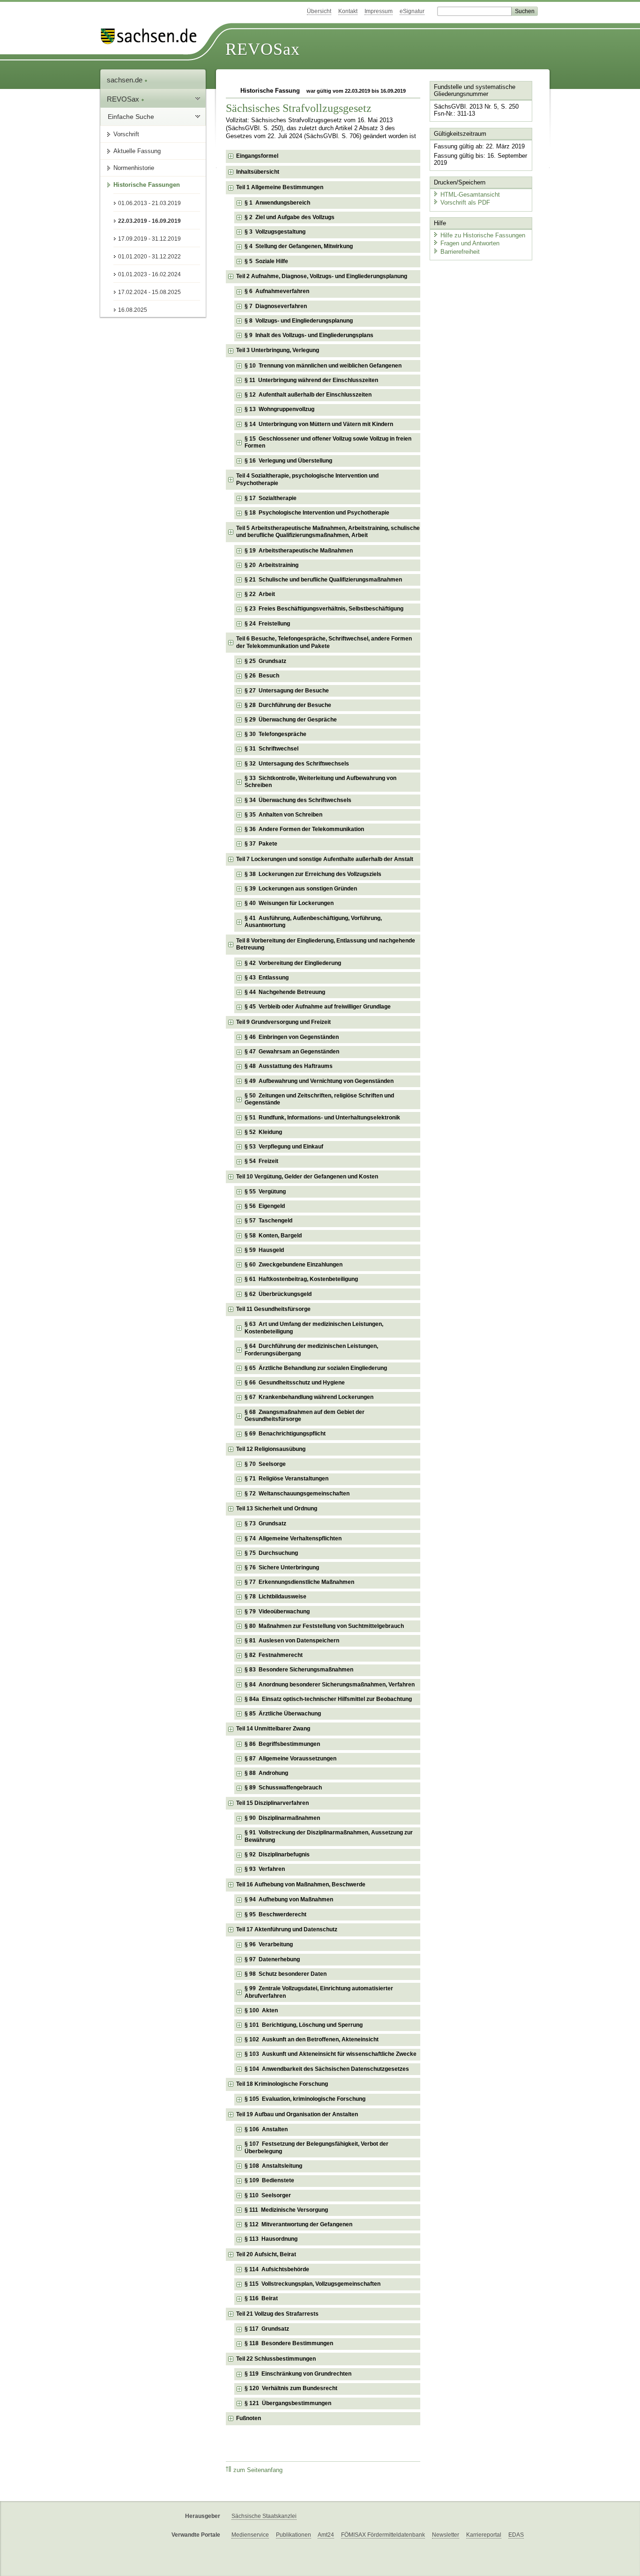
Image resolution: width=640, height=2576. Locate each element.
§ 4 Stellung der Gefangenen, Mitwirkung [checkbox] (299, 246)
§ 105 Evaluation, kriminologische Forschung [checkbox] (305, 2099)
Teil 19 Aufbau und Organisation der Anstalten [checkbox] (297, 2114)
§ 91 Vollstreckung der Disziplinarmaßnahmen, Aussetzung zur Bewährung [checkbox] (329, 1836)
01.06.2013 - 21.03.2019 (149, 203)
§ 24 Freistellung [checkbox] (267, 624)
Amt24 (326, 2535)
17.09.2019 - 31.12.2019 (149, 239)
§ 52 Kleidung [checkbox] (263, 1132)
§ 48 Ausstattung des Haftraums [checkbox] (289, 1066)
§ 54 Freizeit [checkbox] (261, 1161)
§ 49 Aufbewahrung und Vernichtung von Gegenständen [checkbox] (319, 1081)
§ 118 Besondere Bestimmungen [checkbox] (289, 2343)
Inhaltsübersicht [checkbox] (258, 172)
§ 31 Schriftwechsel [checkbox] (272, 749)
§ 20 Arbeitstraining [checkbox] (272, 565)
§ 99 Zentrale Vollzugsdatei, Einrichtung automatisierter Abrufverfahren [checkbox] (319, 1992)
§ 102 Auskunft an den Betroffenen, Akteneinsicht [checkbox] (312, 2039)
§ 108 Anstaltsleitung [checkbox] (273, 2166)
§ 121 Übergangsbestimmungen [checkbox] (288, 2403)
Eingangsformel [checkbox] (257, 156)
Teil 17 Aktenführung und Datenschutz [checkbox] (287, 1929)
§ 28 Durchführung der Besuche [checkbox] (288, 705)
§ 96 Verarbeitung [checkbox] (269, 1944)
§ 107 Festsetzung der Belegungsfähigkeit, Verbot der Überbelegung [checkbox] (316, 2148)
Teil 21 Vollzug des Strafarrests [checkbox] (277, 2314)
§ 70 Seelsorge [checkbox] (265, 1464)
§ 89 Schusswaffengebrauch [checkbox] (283, 1788)
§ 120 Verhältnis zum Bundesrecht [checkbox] (291, 2388)
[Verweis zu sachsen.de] (152, 36)
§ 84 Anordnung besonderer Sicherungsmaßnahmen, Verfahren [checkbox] (330, 1685)
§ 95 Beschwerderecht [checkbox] (275, 1914)
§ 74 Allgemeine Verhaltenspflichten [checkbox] (293, 1538)
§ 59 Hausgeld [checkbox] (264, 1250)
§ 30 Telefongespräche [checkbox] (275, 734)
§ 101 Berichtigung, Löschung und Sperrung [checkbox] (304, 2025)
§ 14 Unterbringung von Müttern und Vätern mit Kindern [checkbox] (319, 424)
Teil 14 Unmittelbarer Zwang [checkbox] (273, 1729)
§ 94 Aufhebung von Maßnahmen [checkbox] (289, 1899)
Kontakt (348, 11)
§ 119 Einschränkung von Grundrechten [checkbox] (298, 2374)
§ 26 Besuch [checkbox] (262, 676)
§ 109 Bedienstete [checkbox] (269, 2180)
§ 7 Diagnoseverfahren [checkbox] (276, 306)
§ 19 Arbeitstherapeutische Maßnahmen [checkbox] (299, 551)
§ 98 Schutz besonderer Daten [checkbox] (286, 1974)
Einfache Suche (131, 117)
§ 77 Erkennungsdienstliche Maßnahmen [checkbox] (299, 1582)
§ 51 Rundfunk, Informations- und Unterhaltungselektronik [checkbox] (322, 1118)
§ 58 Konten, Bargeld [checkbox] (273, 1236)
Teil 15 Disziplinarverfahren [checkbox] (272, 1803)
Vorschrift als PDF (465, 202)
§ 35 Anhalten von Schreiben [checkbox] (283, 815)
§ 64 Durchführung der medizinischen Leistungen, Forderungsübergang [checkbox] (311, 1350)
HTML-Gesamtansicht (470, 195)
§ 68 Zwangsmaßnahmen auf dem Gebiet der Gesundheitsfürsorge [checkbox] (305, 1416)
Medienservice (250, 2535)
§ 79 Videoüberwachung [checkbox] (277, 1612)
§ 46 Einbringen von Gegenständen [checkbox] (292, 1037)
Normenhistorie (134, 168)
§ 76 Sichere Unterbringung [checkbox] (282, 1568)
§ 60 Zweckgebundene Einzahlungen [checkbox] (294, 1265)
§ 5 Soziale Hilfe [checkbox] (266, 261)
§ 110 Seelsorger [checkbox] (268, 2195)
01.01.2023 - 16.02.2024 (149, 274)
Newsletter (446, 2535)
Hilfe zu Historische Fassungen (483, 235)
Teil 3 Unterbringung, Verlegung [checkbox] (278, 350)
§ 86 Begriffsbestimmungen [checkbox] (282, 1744)
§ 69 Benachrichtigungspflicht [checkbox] (285, 1434)
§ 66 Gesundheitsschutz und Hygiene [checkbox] (295, 1383)
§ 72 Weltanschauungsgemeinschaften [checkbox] (297, 1494)
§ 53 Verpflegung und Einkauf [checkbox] (284, 1147)
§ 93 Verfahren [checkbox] (265, 1869)
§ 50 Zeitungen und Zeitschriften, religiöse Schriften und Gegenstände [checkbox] (319, 1099)
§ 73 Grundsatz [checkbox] (265, 1524)
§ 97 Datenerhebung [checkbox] (272, 1959)
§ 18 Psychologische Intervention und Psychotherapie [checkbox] (317, 513)
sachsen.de (126, 80)
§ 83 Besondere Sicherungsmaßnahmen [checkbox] (299, 1670)
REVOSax (263, 49)
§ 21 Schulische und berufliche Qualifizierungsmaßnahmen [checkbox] (323, 580)
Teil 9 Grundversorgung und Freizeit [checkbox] (283, 1022)
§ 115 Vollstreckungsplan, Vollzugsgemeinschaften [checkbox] (313, 2284)
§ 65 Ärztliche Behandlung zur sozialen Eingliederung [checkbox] (316, 1368)
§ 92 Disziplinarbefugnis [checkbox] (277, 1855)
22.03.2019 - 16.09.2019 (149, 221)
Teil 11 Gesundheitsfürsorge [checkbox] (273, 1309)
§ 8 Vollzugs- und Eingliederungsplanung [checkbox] (299, 321)
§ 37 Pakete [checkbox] (261, 844)
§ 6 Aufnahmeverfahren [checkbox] (277, 291)
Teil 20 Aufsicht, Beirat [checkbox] (266, 2254)
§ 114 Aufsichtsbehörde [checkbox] (277, 2269)
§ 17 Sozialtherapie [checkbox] (271, 498)
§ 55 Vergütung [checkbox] (265, 1192)
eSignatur (412, 11)
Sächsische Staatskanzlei (264, 2516)
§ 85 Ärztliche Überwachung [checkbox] (283, 1714)
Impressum (379, 11)
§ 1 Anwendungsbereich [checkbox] (277, 203)
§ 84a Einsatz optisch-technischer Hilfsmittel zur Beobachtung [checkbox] (328, 1699)
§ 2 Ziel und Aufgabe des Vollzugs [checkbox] (290, 217)
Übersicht (319, 11)
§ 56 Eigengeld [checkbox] (265, 1206)
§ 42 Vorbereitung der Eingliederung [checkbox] (293, 963)
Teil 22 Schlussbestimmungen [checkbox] (276, 2359)
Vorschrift (126, 134)
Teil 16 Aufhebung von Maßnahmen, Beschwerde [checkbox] (301, 1884)
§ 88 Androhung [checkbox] (266, 1773)
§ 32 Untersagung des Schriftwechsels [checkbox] (297, 764)
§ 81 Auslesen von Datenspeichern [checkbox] (292, 1641)
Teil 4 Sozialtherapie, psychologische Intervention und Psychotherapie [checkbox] (307, 479)
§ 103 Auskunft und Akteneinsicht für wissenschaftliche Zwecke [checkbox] (331, 2054)
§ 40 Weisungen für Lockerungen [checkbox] (289, 903)
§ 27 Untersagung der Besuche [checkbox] (287, 691)
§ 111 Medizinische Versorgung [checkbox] (286, 2210)
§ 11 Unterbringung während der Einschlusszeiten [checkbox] (311, 380)
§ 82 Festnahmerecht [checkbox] (274, 1655)
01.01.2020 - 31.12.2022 (149, 257)
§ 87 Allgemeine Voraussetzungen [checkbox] (290, 1759)
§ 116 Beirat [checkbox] (261, 2298)
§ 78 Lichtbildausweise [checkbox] (275, 1597)
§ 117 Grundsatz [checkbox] (267, 2329)
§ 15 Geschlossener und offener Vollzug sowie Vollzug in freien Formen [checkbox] (328, 442)
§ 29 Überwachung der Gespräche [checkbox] (291, 720)
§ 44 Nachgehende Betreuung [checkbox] (285, 992)
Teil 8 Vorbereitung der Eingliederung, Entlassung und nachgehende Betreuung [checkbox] (326, 944)
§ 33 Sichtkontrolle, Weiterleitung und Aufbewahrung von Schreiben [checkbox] (320, 782)
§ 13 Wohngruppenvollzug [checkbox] (279, 409)
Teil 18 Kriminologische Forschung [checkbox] (282, 2084)
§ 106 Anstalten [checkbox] (266, 2129)
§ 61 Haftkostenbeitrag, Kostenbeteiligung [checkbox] (301, 1279)
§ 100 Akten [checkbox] (261, 2010)
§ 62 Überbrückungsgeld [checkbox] (278, 1294)
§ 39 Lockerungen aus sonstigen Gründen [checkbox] (301, 889)
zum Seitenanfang (258, 2470)
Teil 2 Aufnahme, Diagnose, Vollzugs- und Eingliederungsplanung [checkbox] (322, 276)
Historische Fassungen (147, 185)
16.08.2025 (133, 310)
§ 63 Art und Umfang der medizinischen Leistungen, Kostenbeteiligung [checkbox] (314, 1328)
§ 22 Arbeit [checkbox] (260, 594)
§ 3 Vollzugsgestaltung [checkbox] (275, 232)
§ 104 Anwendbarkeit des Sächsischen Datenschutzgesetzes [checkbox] (327, 2069)
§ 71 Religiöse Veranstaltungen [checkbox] (287, 1479)
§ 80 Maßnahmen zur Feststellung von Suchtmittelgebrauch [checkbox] (324, 1626)
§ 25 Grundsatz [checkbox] (265, 661)
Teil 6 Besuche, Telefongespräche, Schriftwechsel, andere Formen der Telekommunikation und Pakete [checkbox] (324, 642)
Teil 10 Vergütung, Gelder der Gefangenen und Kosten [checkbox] (307, 1177)
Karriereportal (484, 2535)
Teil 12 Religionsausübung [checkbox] (271, 1449)
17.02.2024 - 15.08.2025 (149, 292)
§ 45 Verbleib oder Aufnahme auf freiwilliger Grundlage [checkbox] (318, 1007)
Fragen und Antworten (470, 243)
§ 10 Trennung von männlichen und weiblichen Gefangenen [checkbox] (323, 366)
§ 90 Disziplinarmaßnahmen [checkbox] (282, 1818)
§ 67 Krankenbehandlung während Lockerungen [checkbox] (309, 1397)
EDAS (516, 2535)
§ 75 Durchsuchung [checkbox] (271, 1553)
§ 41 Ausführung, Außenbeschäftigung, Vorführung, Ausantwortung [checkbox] (313, 922)
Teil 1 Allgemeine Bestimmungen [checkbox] (280, 187)
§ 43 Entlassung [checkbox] (267, 978)
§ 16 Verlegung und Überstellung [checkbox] (288, 461)
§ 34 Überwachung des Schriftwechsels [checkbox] (298, 800)
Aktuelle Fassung (137, 151)
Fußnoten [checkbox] (249, 2418)
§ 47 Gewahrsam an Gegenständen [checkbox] (292, 1052)
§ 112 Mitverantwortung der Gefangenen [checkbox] (298, 2224)
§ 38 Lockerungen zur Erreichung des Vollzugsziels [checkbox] (313, 874)
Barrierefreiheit (460, 252)
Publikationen (294, 2535)
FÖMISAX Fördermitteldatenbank (383, 2535)
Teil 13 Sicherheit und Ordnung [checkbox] (277, 1509)
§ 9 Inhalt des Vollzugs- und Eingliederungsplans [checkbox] (309, 335)
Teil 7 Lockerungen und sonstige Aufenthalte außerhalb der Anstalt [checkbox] (325, 859)
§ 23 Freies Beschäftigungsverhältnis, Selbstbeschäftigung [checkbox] (324, 609)
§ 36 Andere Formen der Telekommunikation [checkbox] (304, 829)
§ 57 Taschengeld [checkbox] (268, 1221)
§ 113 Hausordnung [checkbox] (271, 2239)
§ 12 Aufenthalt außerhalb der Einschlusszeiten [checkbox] (308, 395)
